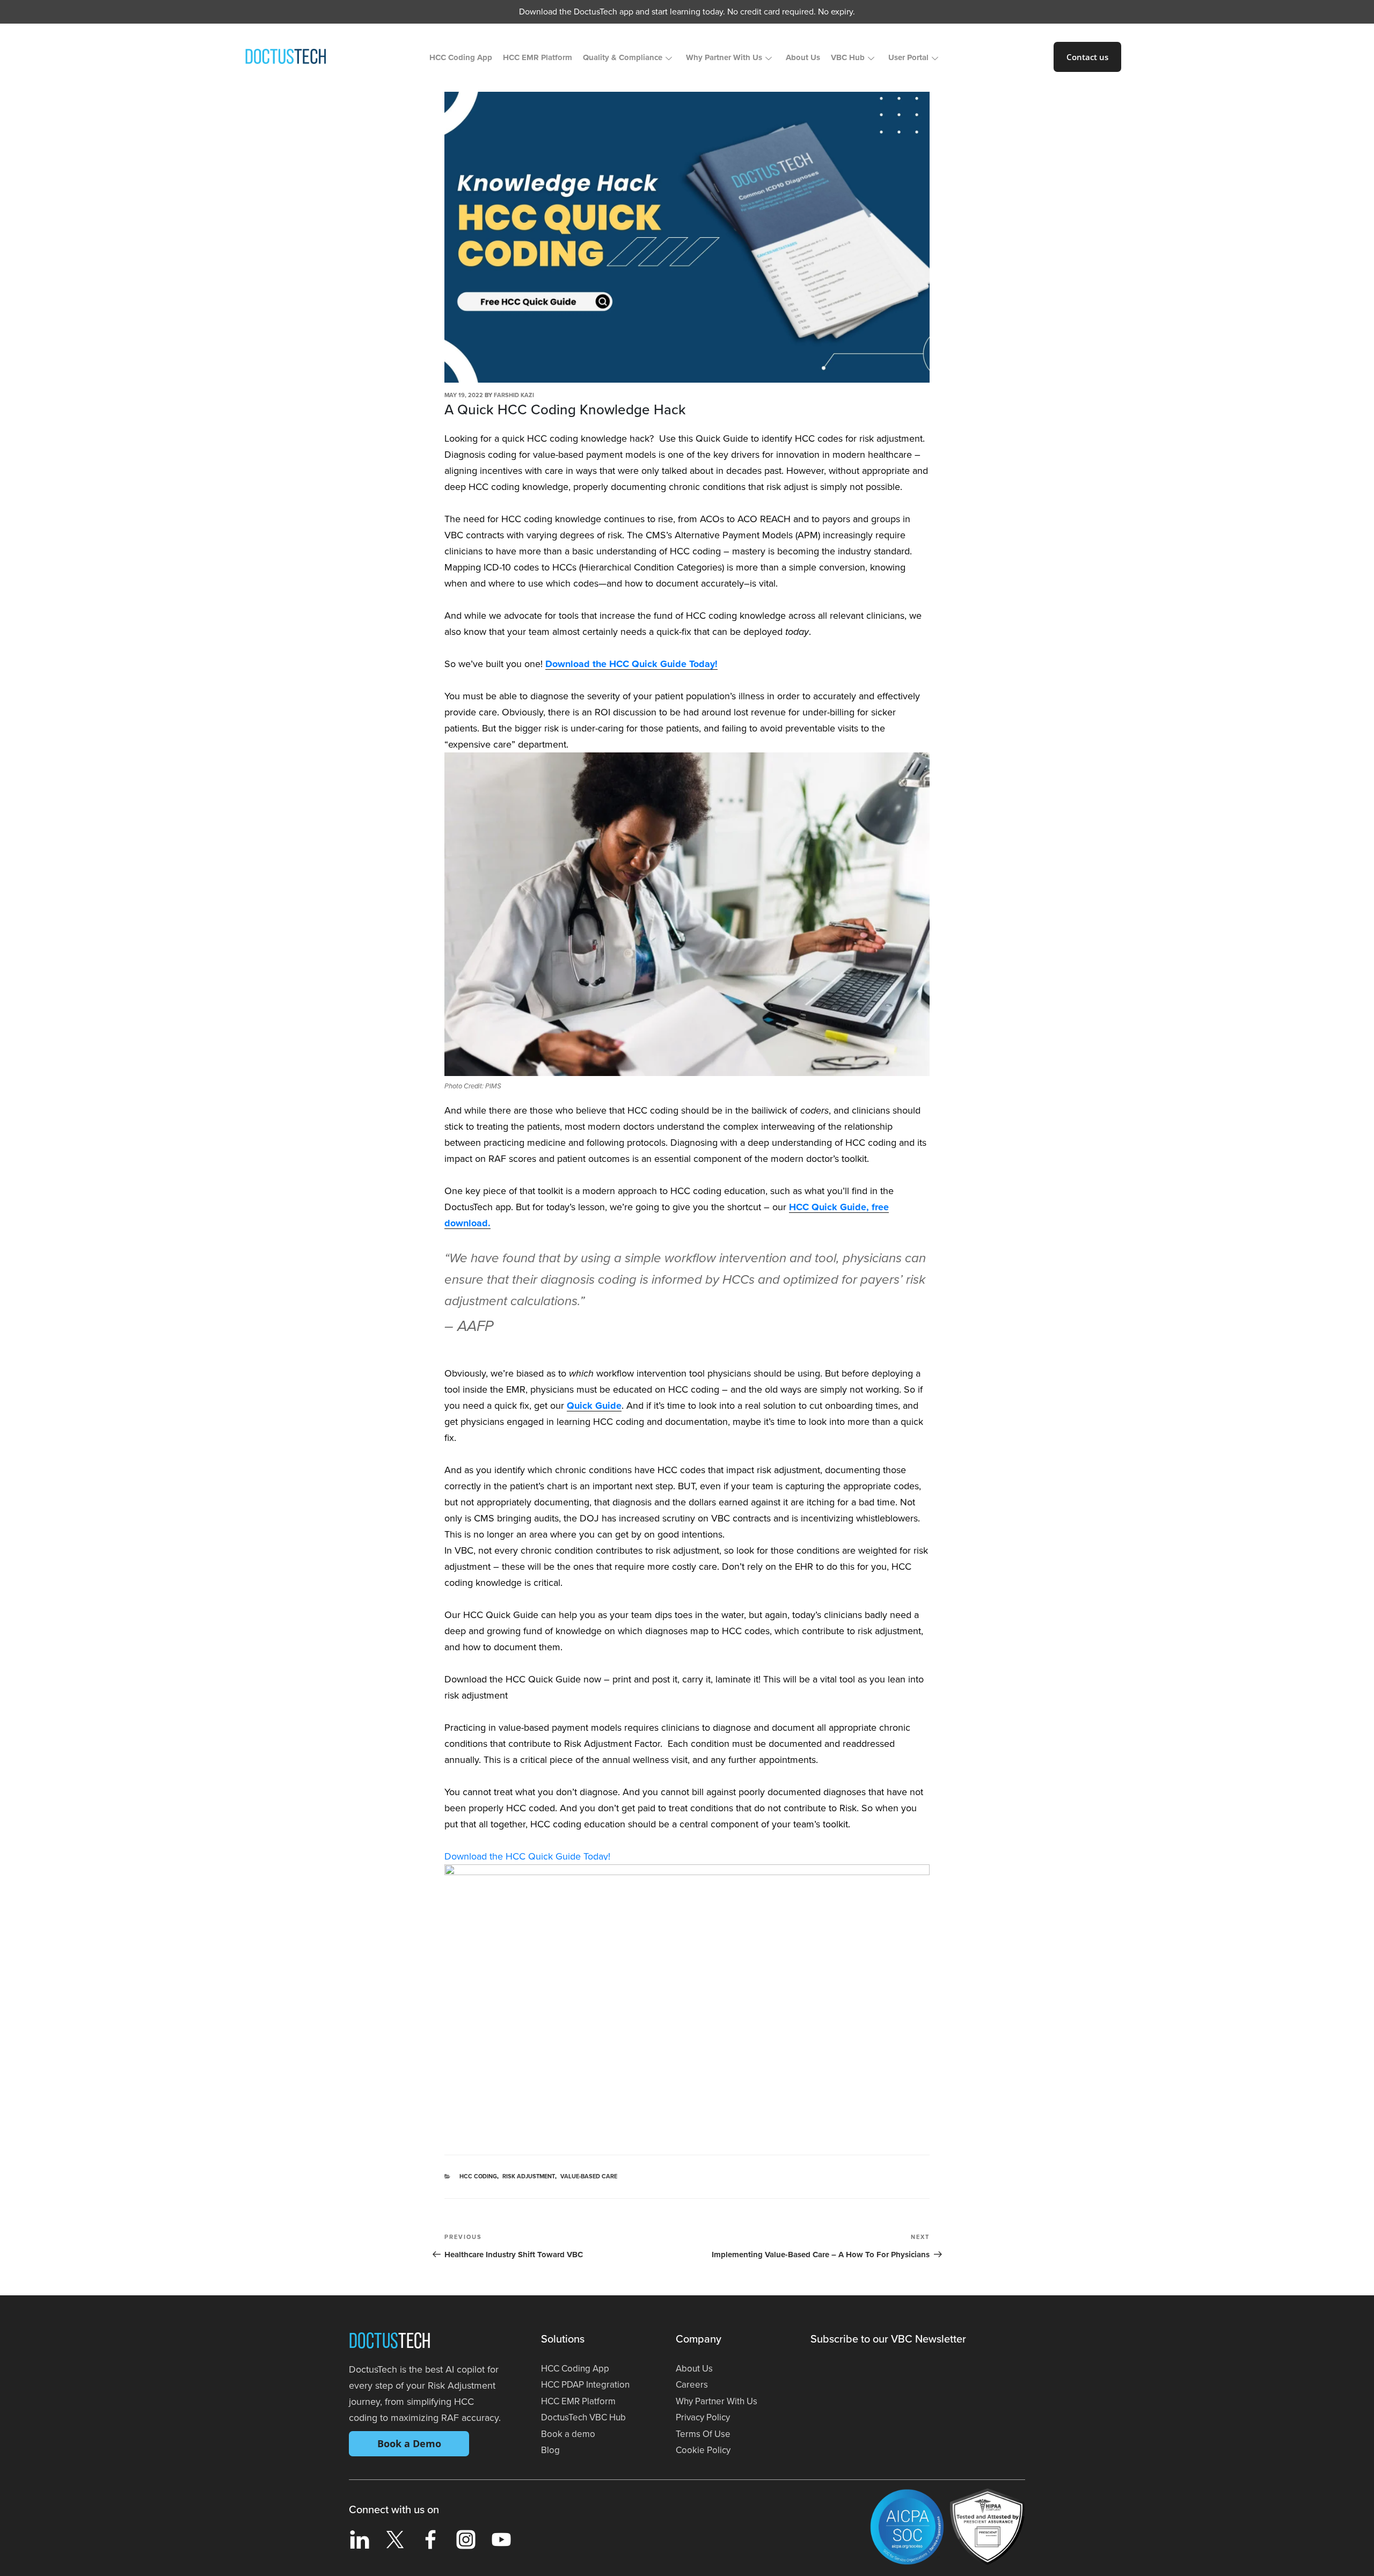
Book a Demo (409, 2443)
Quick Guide (594, 1406)
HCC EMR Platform (538, 57)
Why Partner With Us (724, 57)
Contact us (1087, 57)
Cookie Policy (703, 2450)
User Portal (908, 57)
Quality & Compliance (623, 57)
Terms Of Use (703, 2434)
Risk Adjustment (529, 2176)
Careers (692, 2385)
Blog (550, 2450)
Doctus (390, 2343)
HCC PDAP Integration (585, 2385)
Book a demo (568, 2434)
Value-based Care (589, 2176)
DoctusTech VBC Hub (583, 2417)
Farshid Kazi (514, 395)
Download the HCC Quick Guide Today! (631, 664)
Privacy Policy (703, 2417)
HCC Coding (478, 2176)
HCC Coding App (461, 57)
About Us (803, 57)
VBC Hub (848, 57)
